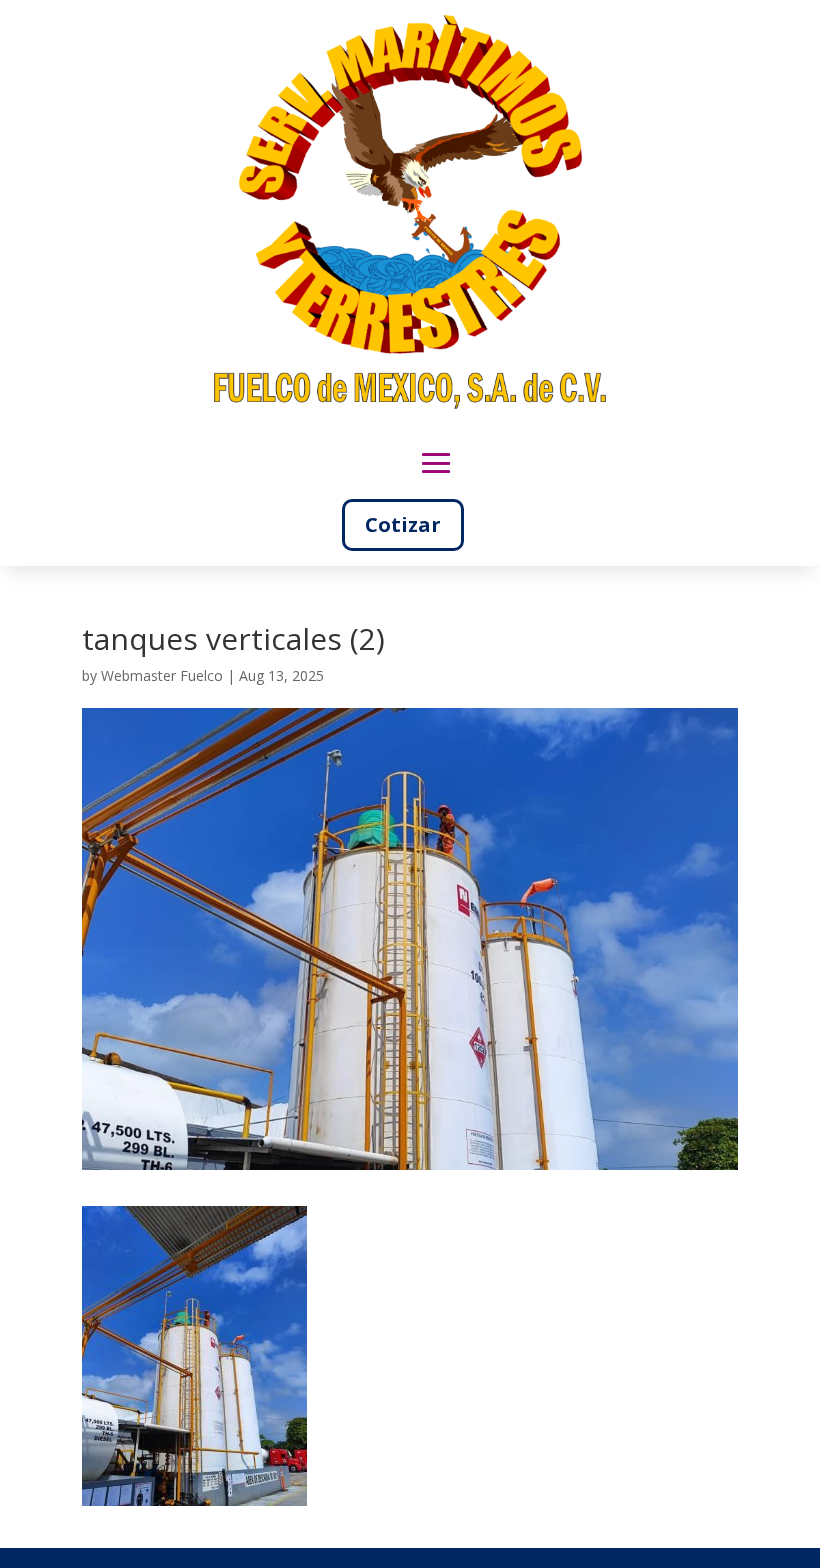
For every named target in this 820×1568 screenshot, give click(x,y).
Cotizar (403, 524)
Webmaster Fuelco (162, 675)
